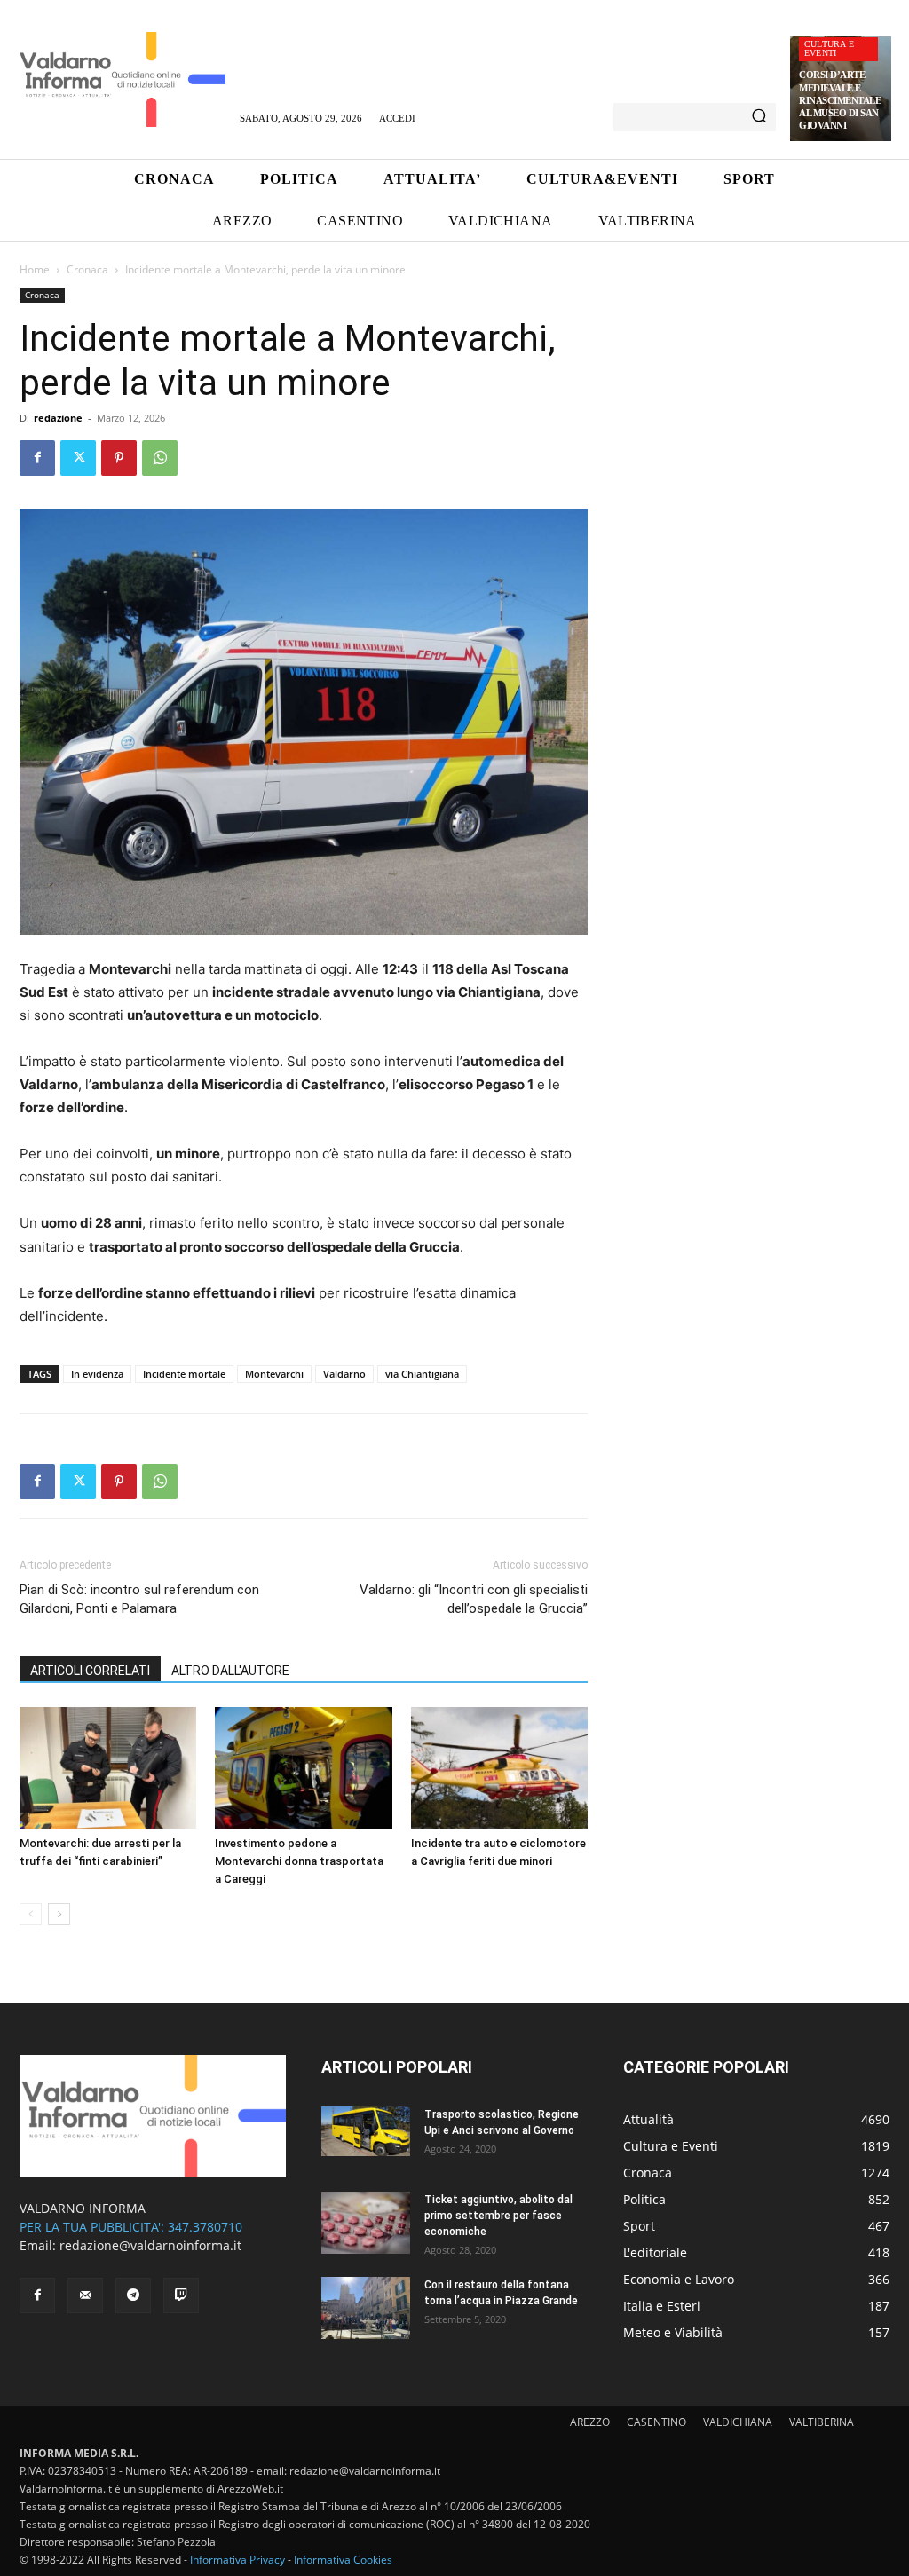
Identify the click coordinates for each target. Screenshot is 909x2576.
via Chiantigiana (422, 1374)
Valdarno (344, 1374)
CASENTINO (656, 2422)
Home (35, 269)
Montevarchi (274, 1374)
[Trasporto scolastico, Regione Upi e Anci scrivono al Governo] (366, 2131)
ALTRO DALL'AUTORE (230, 1671)
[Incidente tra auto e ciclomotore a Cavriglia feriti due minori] (499, 1768)
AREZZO (590, 2422)
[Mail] (85, 2295)
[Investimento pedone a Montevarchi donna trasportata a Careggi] (303, 1768)
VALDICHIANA (738, 2422)
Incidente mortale (184, 1374)
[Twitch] (181, 2295)
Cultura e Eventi (829, 48)
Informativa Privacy (237, 2560)
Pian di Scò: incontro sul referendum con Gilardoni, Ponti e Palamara (139, 1599)
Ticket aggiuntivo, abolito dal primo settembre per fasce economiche (498, 2216)
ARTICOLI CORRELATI (90, 1671)
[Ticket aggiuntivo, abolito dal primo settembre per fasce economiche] (366, 2223)
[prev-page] (31, 1914)
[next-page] (59, 1914)
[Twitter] (78, 458)
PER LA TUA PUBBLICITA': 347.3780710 (131, 2227)
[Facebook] (37, 458)
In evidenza (97, 1374)
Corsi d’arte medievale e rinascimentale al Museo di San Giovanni (840, 100)
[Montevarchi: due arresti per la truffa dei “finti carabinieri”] (108, 1768)
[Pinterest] (119, 458)
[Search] (759, 117)
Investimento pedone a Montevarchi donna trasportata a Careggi (299, 1861)
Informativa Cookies (343, 2560)
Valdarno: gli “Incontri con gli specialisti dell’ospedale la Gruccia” (474, 1599)
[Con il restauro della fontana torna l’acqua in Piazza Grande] (366, 2308)
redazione (58, 418)
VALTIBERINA (822, 2422)
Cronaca (87, 269)
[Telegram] (133, 2295)
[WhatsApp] (160, 458)
